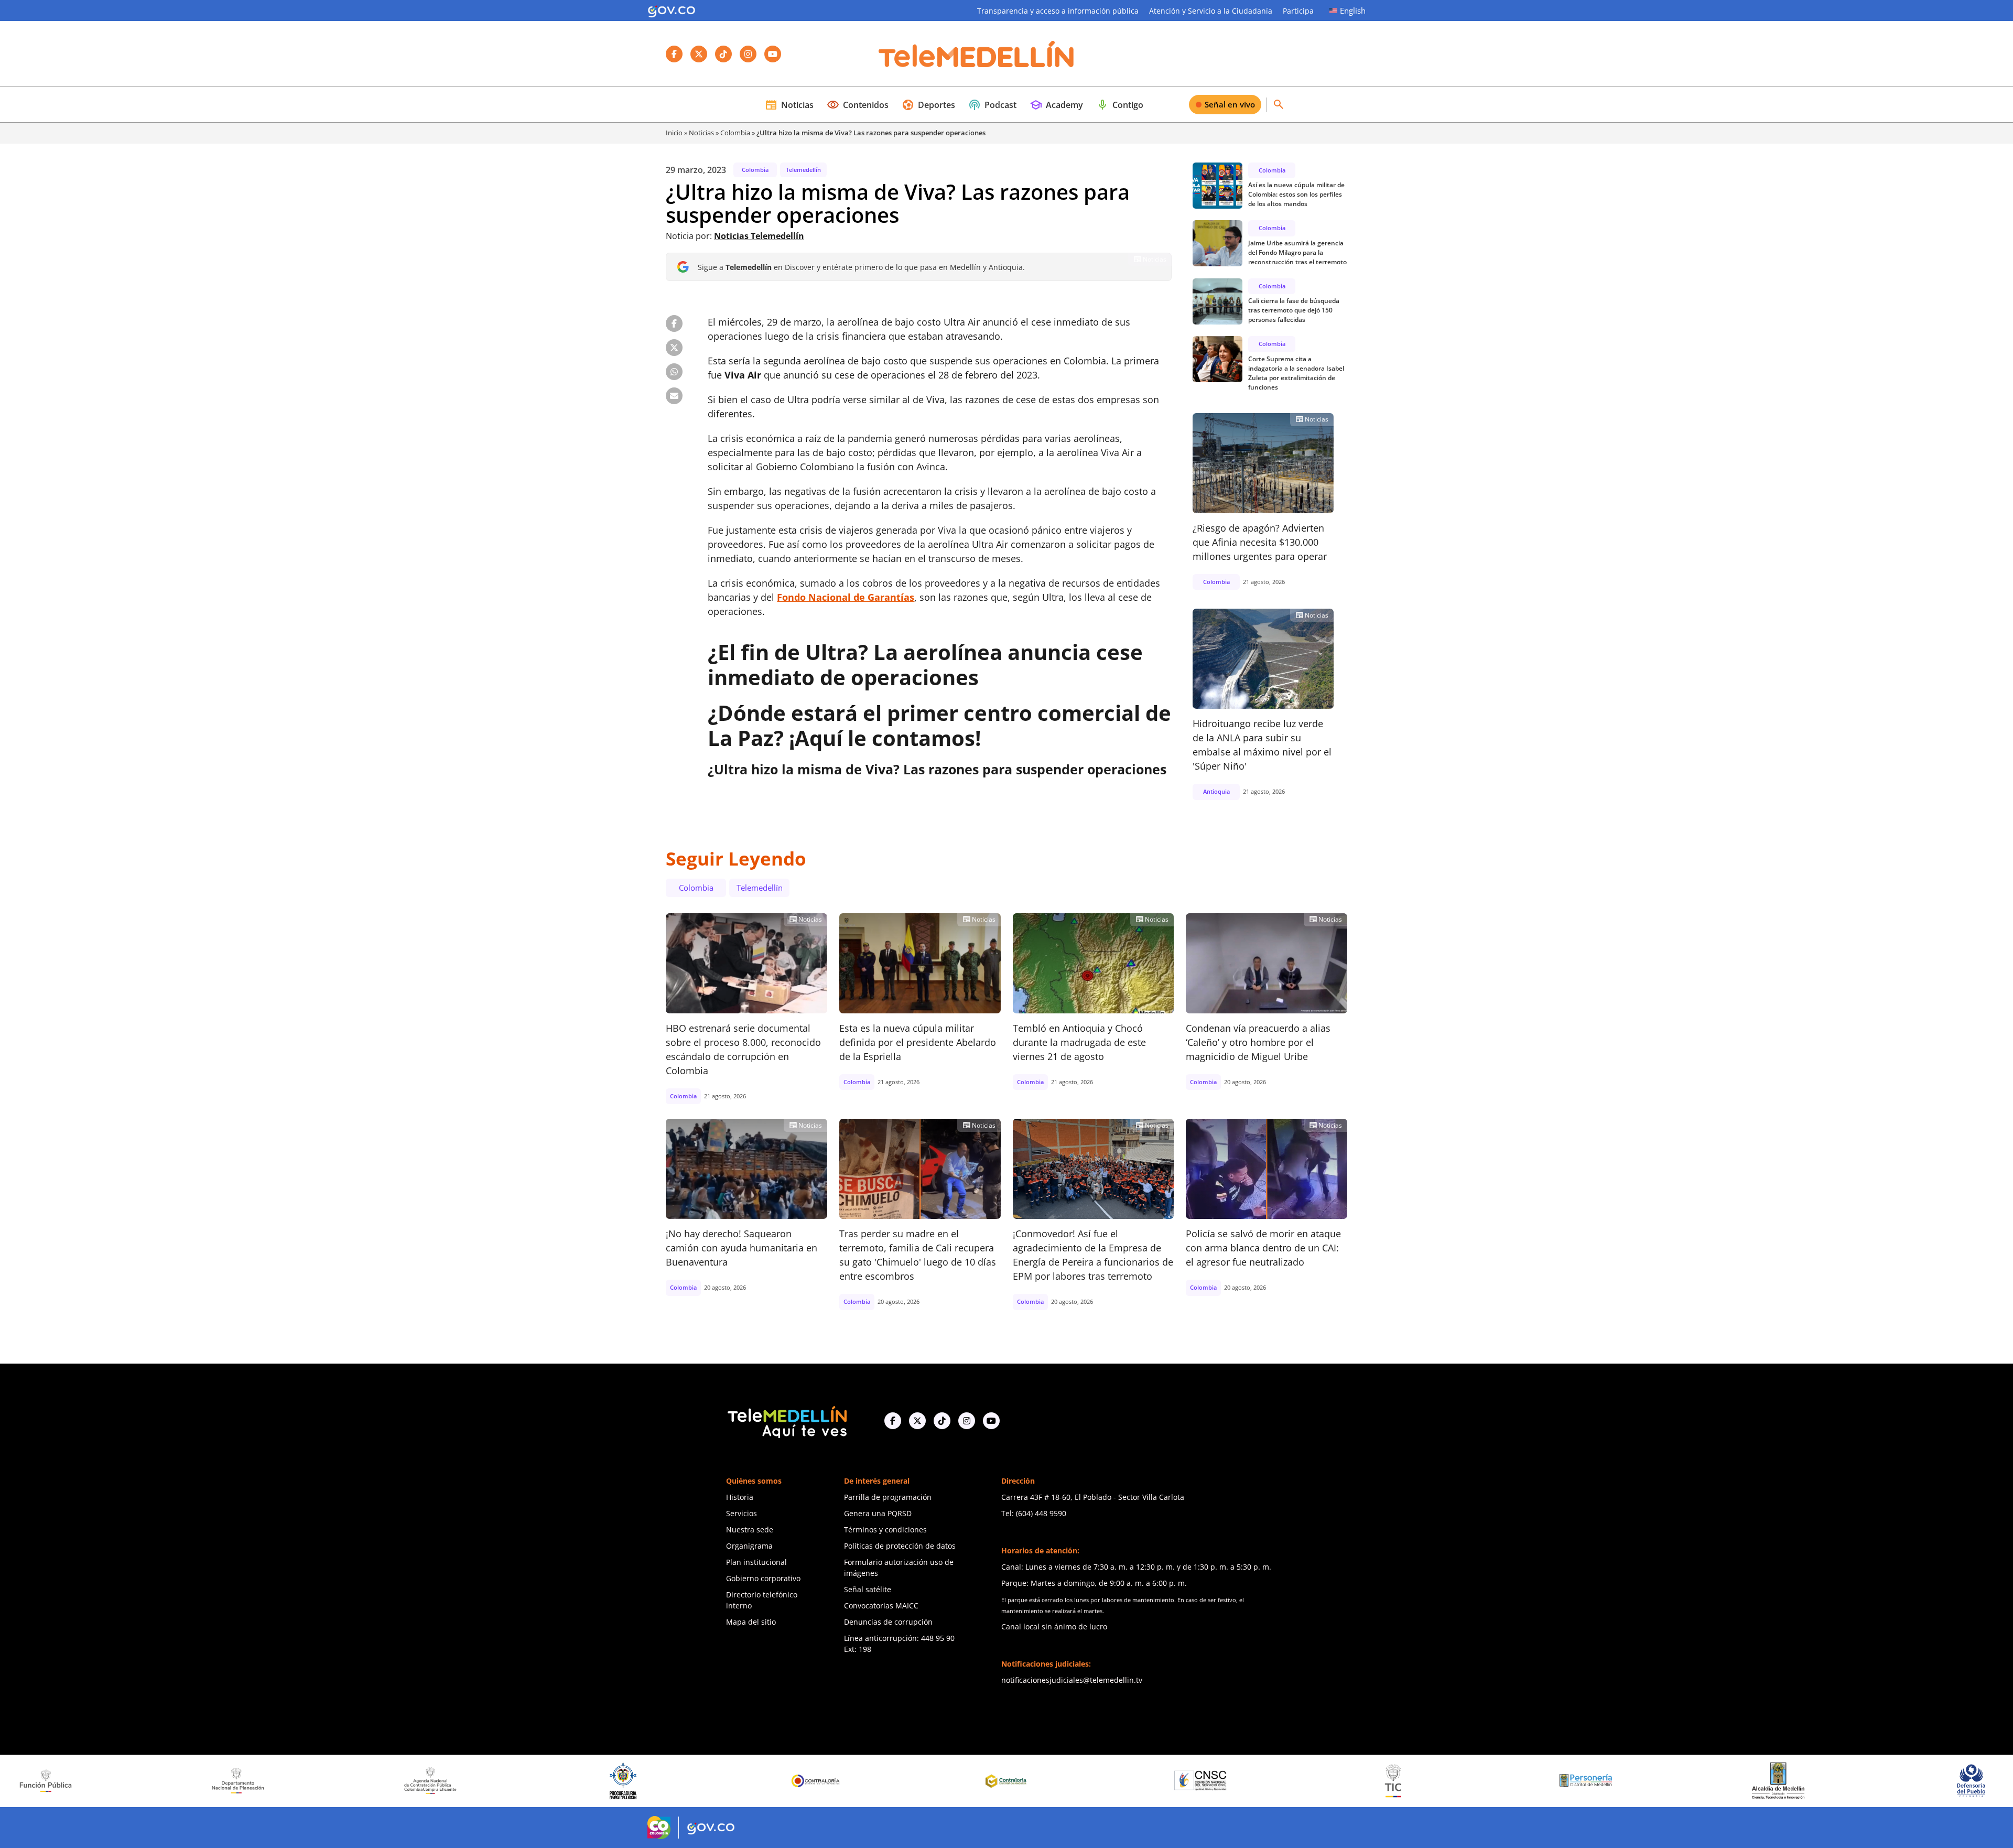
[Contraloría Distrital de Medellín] (775, 1781)
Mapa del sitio (751, 1622)
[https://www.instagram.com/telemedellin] (967, 1421)
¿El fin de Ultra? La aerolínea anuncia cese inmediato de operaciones (925, 664)
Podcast (992, 105)
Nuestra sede (750, 1530)
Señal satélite (868, 1589)
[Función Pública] (1930, 1780)
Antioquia (1216, 791)
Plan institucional (756, 1562)
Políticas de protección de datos (900, 1546)
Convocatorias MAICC (881, 1606)
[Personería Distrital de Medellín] (1353, 1781)
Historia (740, 1497)
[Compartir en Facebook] (674, 323)
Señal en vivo (1230, 104)
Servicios (742, 1513)
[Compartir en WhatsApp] (674, 372)
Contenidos (858, 105)
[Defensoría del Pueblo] (1738, 1781)
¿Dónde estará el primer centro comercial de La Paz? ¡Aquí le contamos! (939, 725)
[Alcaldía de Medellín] (1545, 1781)
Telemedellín (803, 170)
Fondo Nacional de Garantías (846, 597)
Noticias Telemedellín (759, 236)
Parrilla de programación (888, 1497)
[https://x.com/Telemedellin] (917, 1421)
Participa (1298, 11)
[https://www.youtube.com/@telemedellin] (991, 1421)
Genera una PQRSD (878, 1513)
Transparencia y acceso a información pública (1058, 11)
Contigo (1120, 105)
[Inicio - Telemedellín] (976, 54)
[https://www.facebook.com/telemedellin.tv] (893, 1421)
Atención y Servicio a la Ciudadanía (1211, 11)
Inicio (674, 133)
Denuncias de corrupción (888, 1622)
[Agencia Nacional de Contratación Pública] (198, 1780)
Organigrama (749, 1546)
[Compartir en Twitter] (674, 348)
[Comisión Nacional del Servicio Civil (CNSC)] (968, 1781)
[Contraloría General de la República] (582, 1781)
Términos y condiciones (885, 1530)
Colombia (735, 133)
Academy (1056, 105)
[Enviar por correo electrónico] (674, 396)
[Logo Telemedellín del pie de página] (786, 1421)
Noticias (789, 105)
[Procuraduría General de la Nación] (390, 1781)
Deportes (928, 105)
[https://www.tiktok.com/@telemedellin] (942, 1421)
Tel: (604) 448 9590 (1034, 1513)
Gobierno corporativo (763, 1578)
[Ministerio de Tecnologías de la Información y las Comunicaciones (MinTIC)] (1160, 1781)
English (1353, 10)
